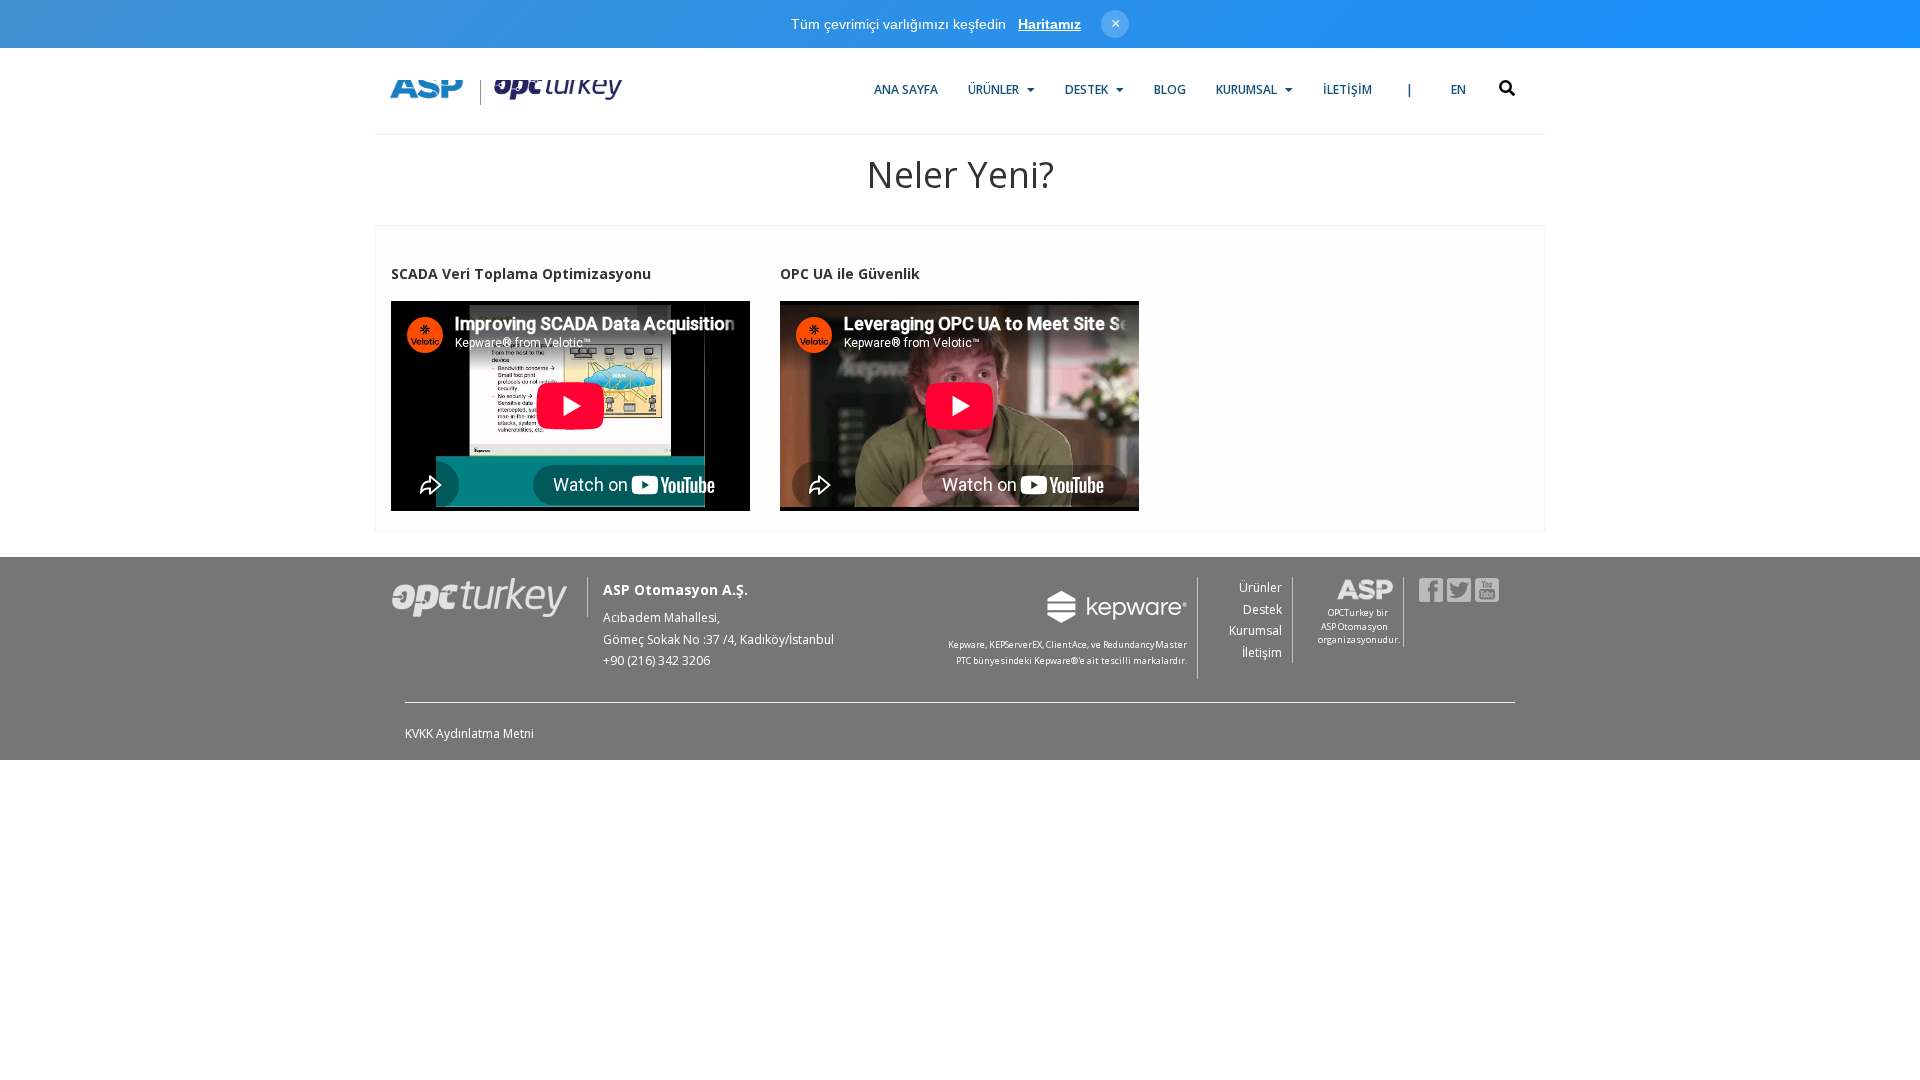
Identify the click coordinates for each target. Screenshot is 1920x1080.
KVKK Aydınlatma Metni (469, 733)
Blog (1170, 89)
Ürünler (995, 89)
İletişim (1347, 89)
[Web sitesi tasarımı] (1507, 664)
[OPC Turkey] (506, 86)
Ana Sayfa (906, 89)
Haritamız (1049, 24)
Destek (1088, 89)
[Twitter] (1459, 588)
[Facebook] (1431, 588)
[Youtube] (1487, 588)
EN (1458, 89)
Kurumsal (1248, 89)
